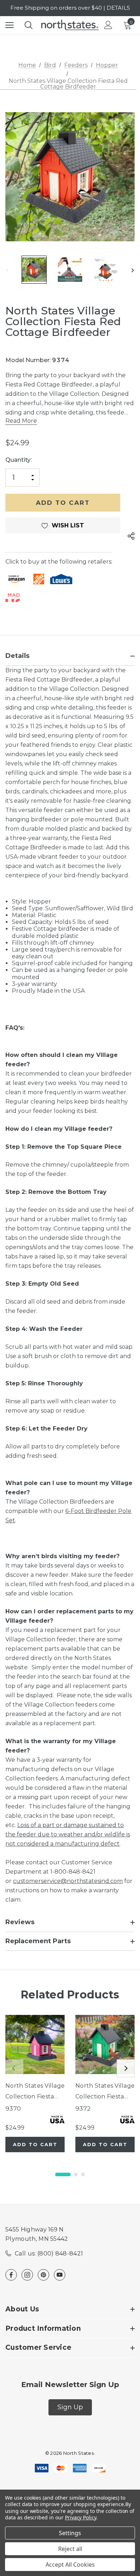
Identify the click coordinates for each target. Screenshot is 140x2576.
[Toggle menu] (10, 25)
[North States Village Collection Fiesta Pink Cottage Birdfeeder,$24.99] (35, 2044)
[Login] (108, 25)
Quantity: (18, 460)
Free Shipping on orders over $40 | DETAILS (70, 8)
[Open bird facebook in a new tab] (11, 2275)
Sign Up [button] (70, 2407)
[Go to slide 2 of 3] (76, 2174)
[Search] (29, 25)
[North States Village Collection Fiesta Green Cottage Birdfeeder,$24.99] (105, 2044)
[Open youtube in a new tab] (60, 2275)
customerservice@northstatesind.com (68, 1881)
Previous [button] (7, 271)
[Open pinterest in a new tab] (43, 2275)
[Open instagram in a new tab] (27, 2275)
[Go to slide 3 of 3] (83, 2174)
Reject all (70, 2549)
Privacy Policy (81, 2517)
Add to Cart (35, 2144)
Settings (70, 2533)
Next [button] (133, 271)
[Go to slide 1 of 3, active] (63, 2174)
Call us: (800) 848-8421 (49, 2254)
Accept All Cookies (70, 2565)
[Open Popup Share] (131, 536)
